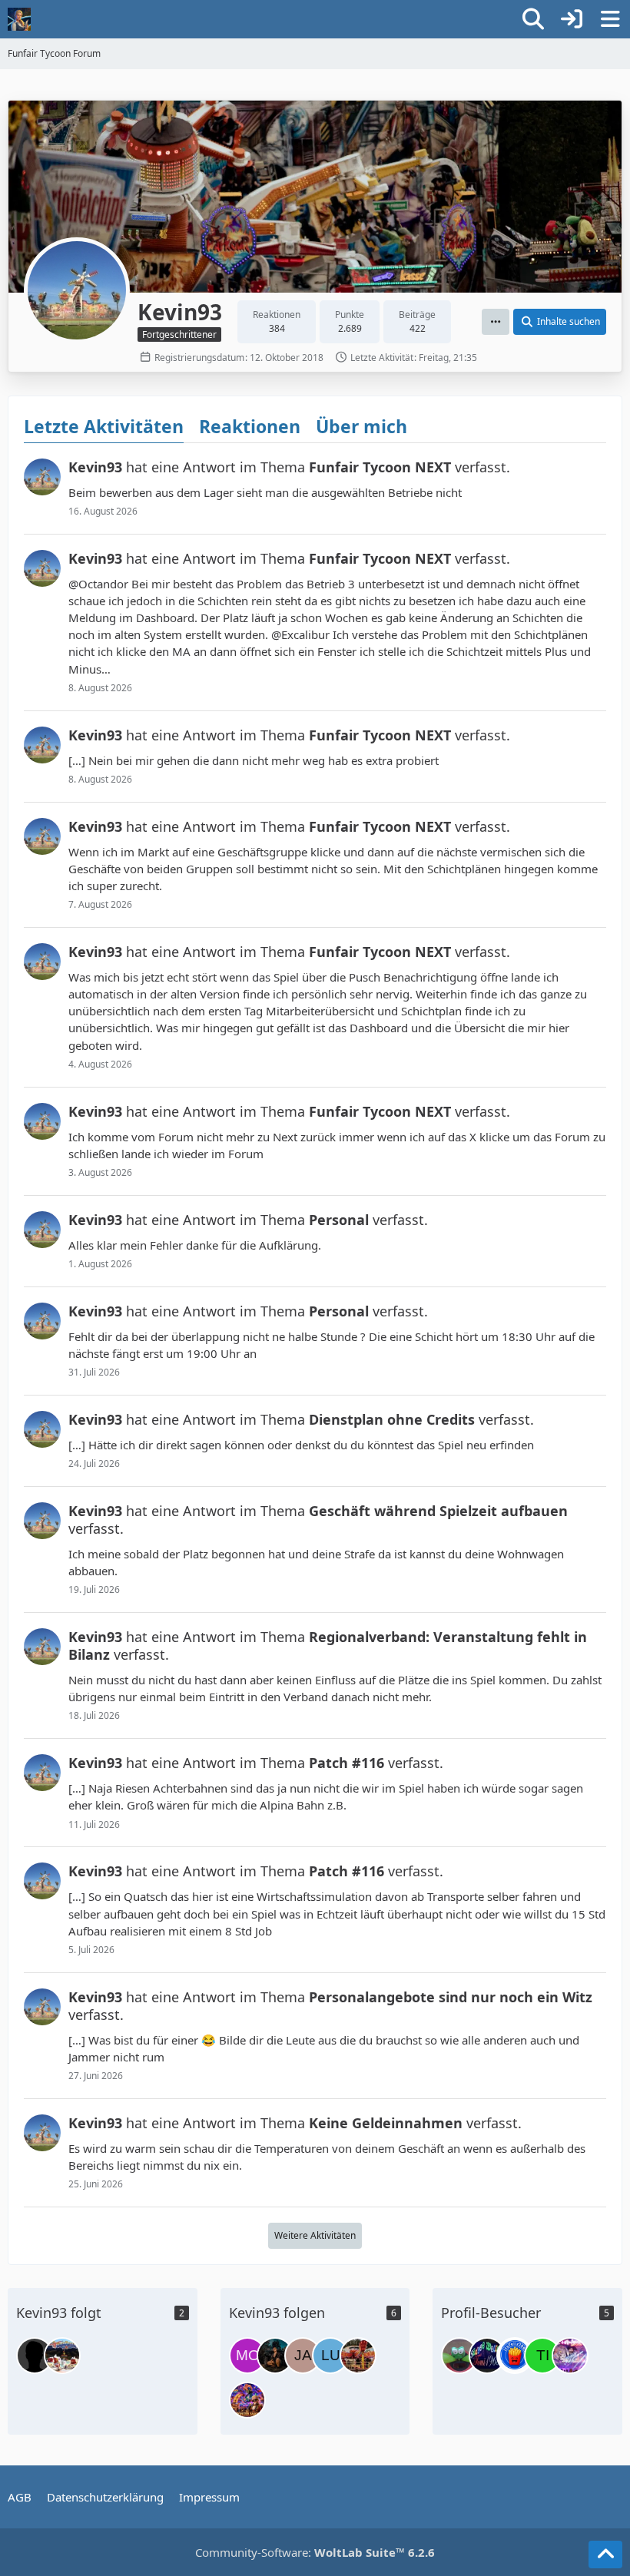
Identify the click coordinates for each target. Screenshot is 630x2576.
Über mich (361, 426)
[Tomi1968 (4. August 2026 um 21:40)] (487, 2356)
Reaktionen (250, 426)
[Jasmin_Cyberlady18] (275, 2356)
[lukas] (330, 2356)
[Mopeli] (247, 2356)
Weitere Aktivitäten (315, 2235)
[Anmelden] (572, 19)
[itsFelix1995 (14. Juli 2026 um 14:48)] (515, 2356)
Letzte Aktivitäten (104, 426)
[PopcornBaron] (247, 2400)
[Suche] (533, 19)
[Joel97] (62, 2356)
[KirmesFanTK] (358, 2356)
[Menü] (610, 19)
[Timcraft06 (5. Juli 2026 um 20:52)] (542, 2356)
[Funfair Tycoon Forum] (19, 19)
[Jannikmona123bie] (303, 2356)
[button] (496, 322)
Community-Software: (315, 2552)
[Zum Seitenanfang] (605, 2554)
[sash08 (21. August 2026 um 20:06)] (459, 2356)
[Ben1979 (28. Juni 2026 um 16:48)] (570, 2356)
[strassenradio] (35, 2356)
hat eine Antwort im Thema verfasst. (289, 467)
